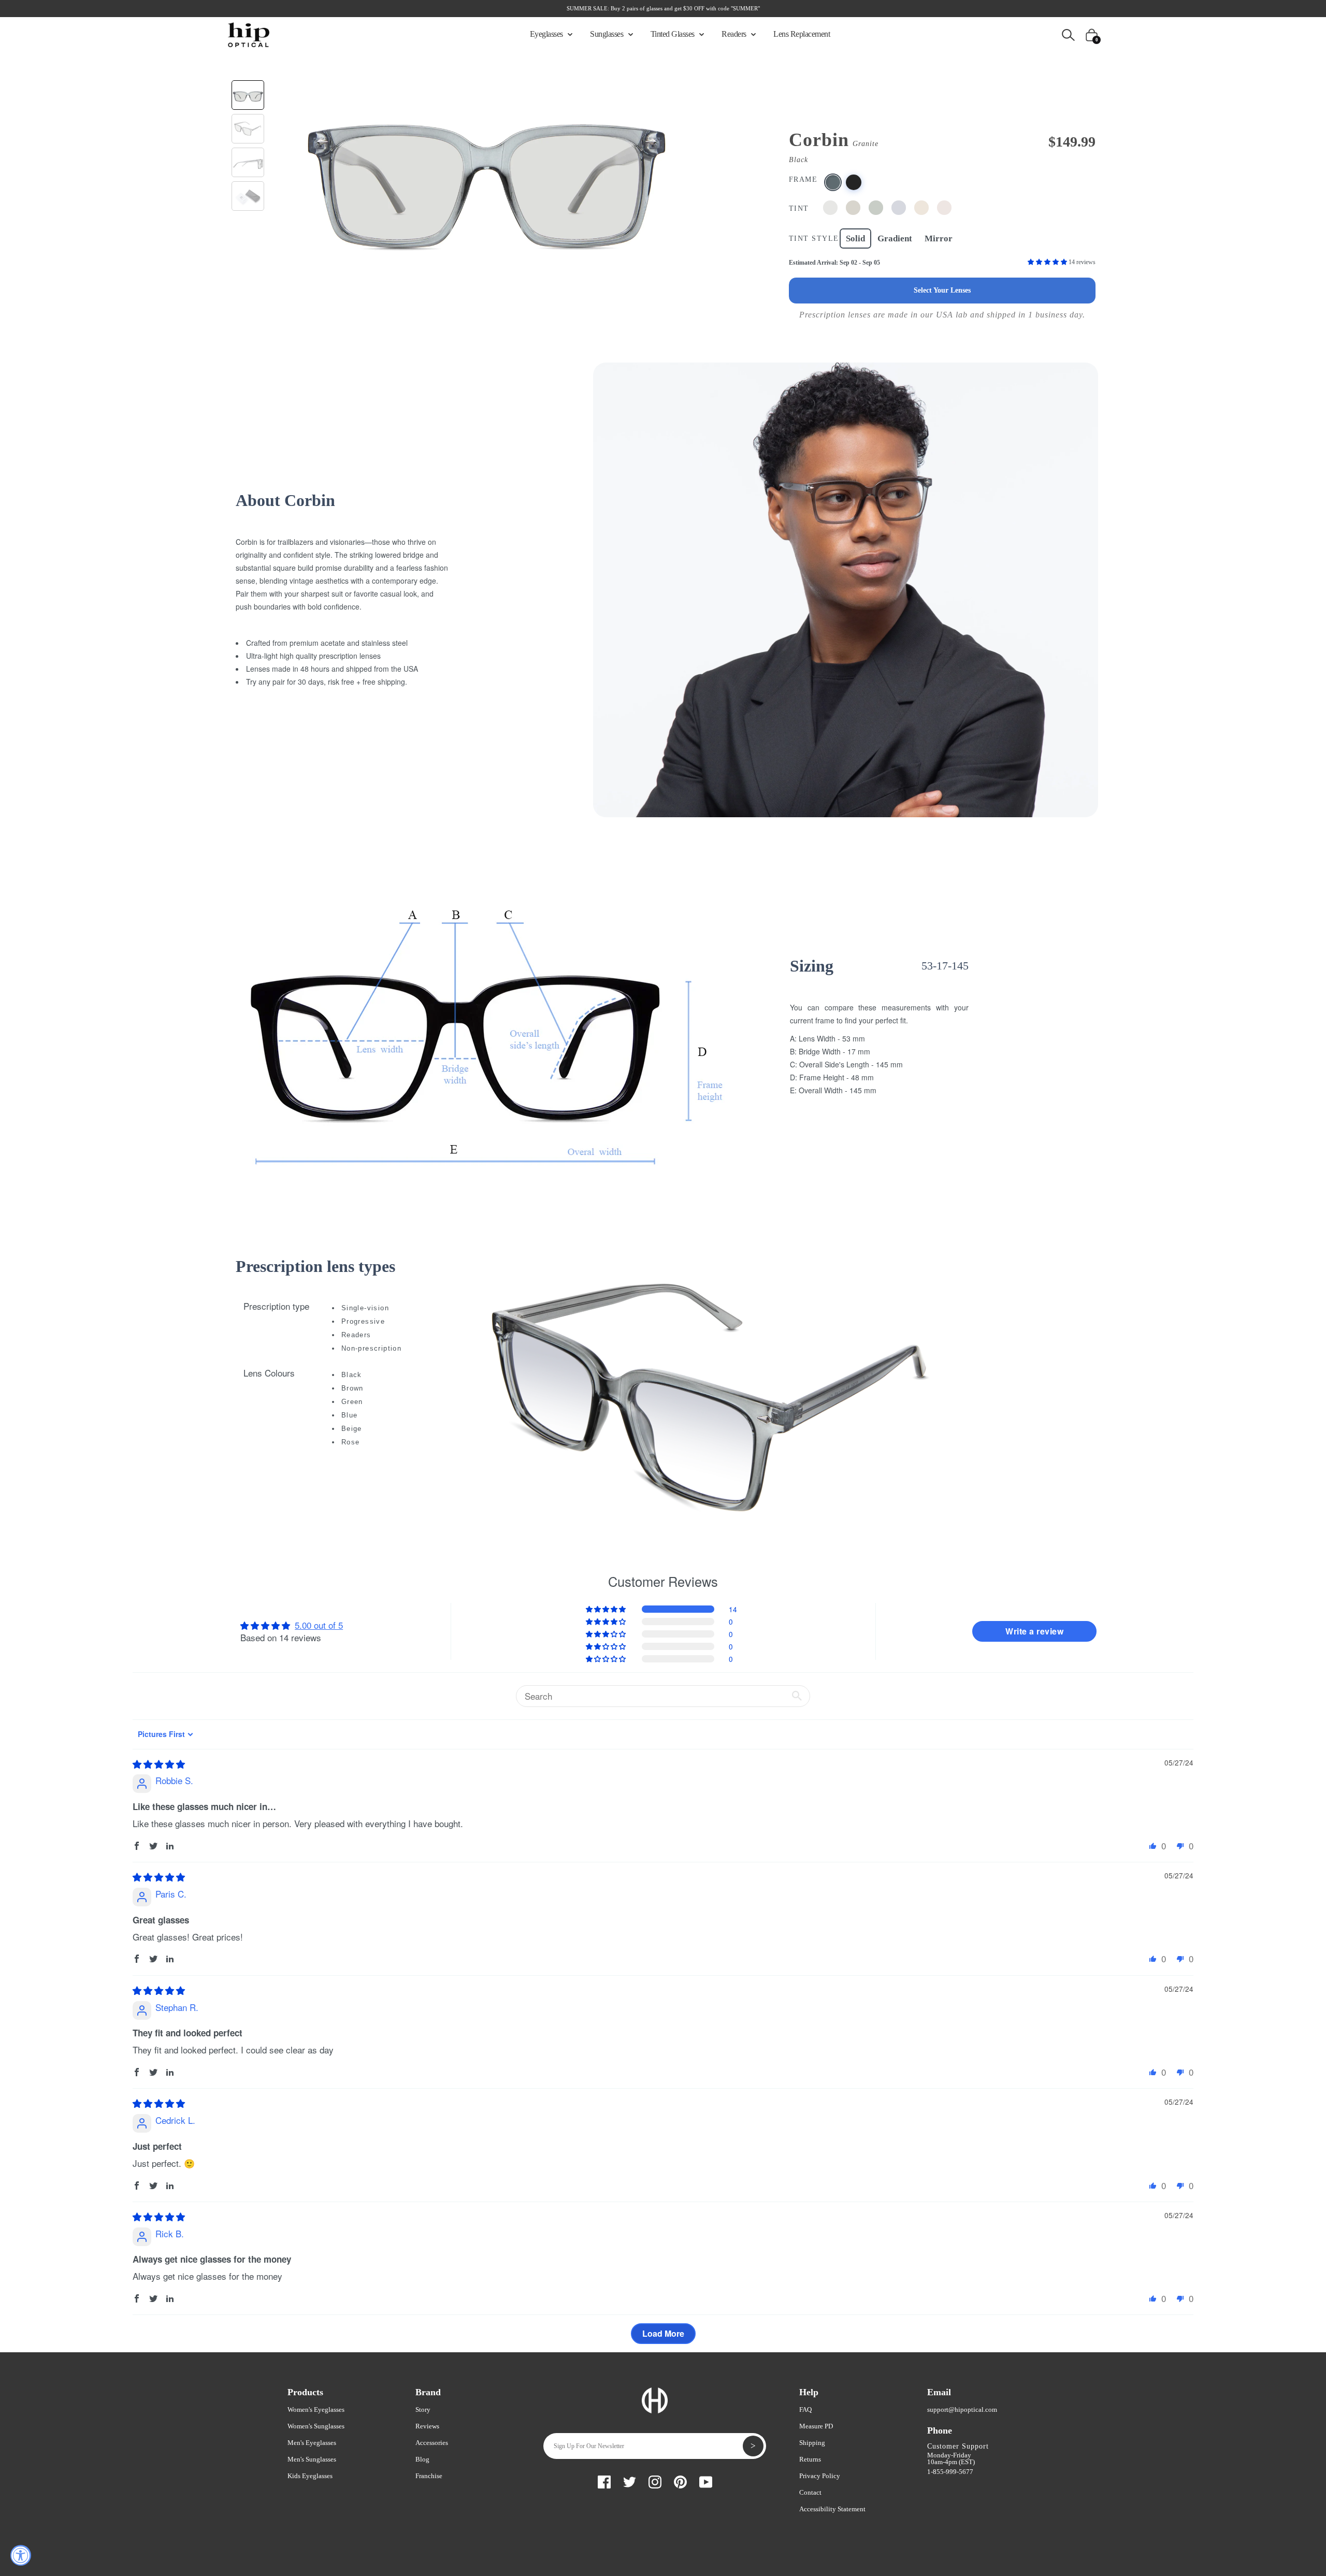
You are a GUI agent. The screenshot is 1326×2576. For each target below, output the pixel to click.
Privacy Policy (820, 2476)
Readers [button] (735, 34)
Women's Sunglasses (316, 2426)
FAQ (805, 2409)
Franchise (429, 2476)
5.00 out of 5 (319, 1625)
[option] (486, 172)
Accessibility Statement (832, 2509)
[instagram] (655, 2480)
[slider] (159, 1764)
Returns (810, 2459)
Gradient (895, 238)
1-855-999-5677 (950, 2472)
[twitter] (630, 2480)
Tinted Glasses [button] (674, 34)
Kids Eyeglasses (310, 2476)
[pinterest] (680, 2480)
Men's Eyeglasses (312, 2443)
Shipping (812, 2443)
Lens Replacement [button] (802, 34)
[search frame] (1068, 34)
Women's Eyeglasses (316, 2409)
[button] (1048, 262)
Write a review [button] (1034, 1631)
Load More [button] (663, 2333)
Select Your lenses (942, 290)
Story (423, 2409)
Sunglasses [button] (608, 34)
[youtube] (706, 2480)
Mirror (939, 238)
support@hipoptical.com (962, 2409)
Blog (422, 2459)
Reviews (427, 2426)
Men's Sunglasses (312, 2459)
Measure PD (816, 2426)
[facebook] (604, 2480)
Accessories (432, 2443)
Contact (810, 2492)
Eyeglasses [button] (547, 34)
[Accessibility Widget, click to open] (21, 2555)
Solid (855, 238)
